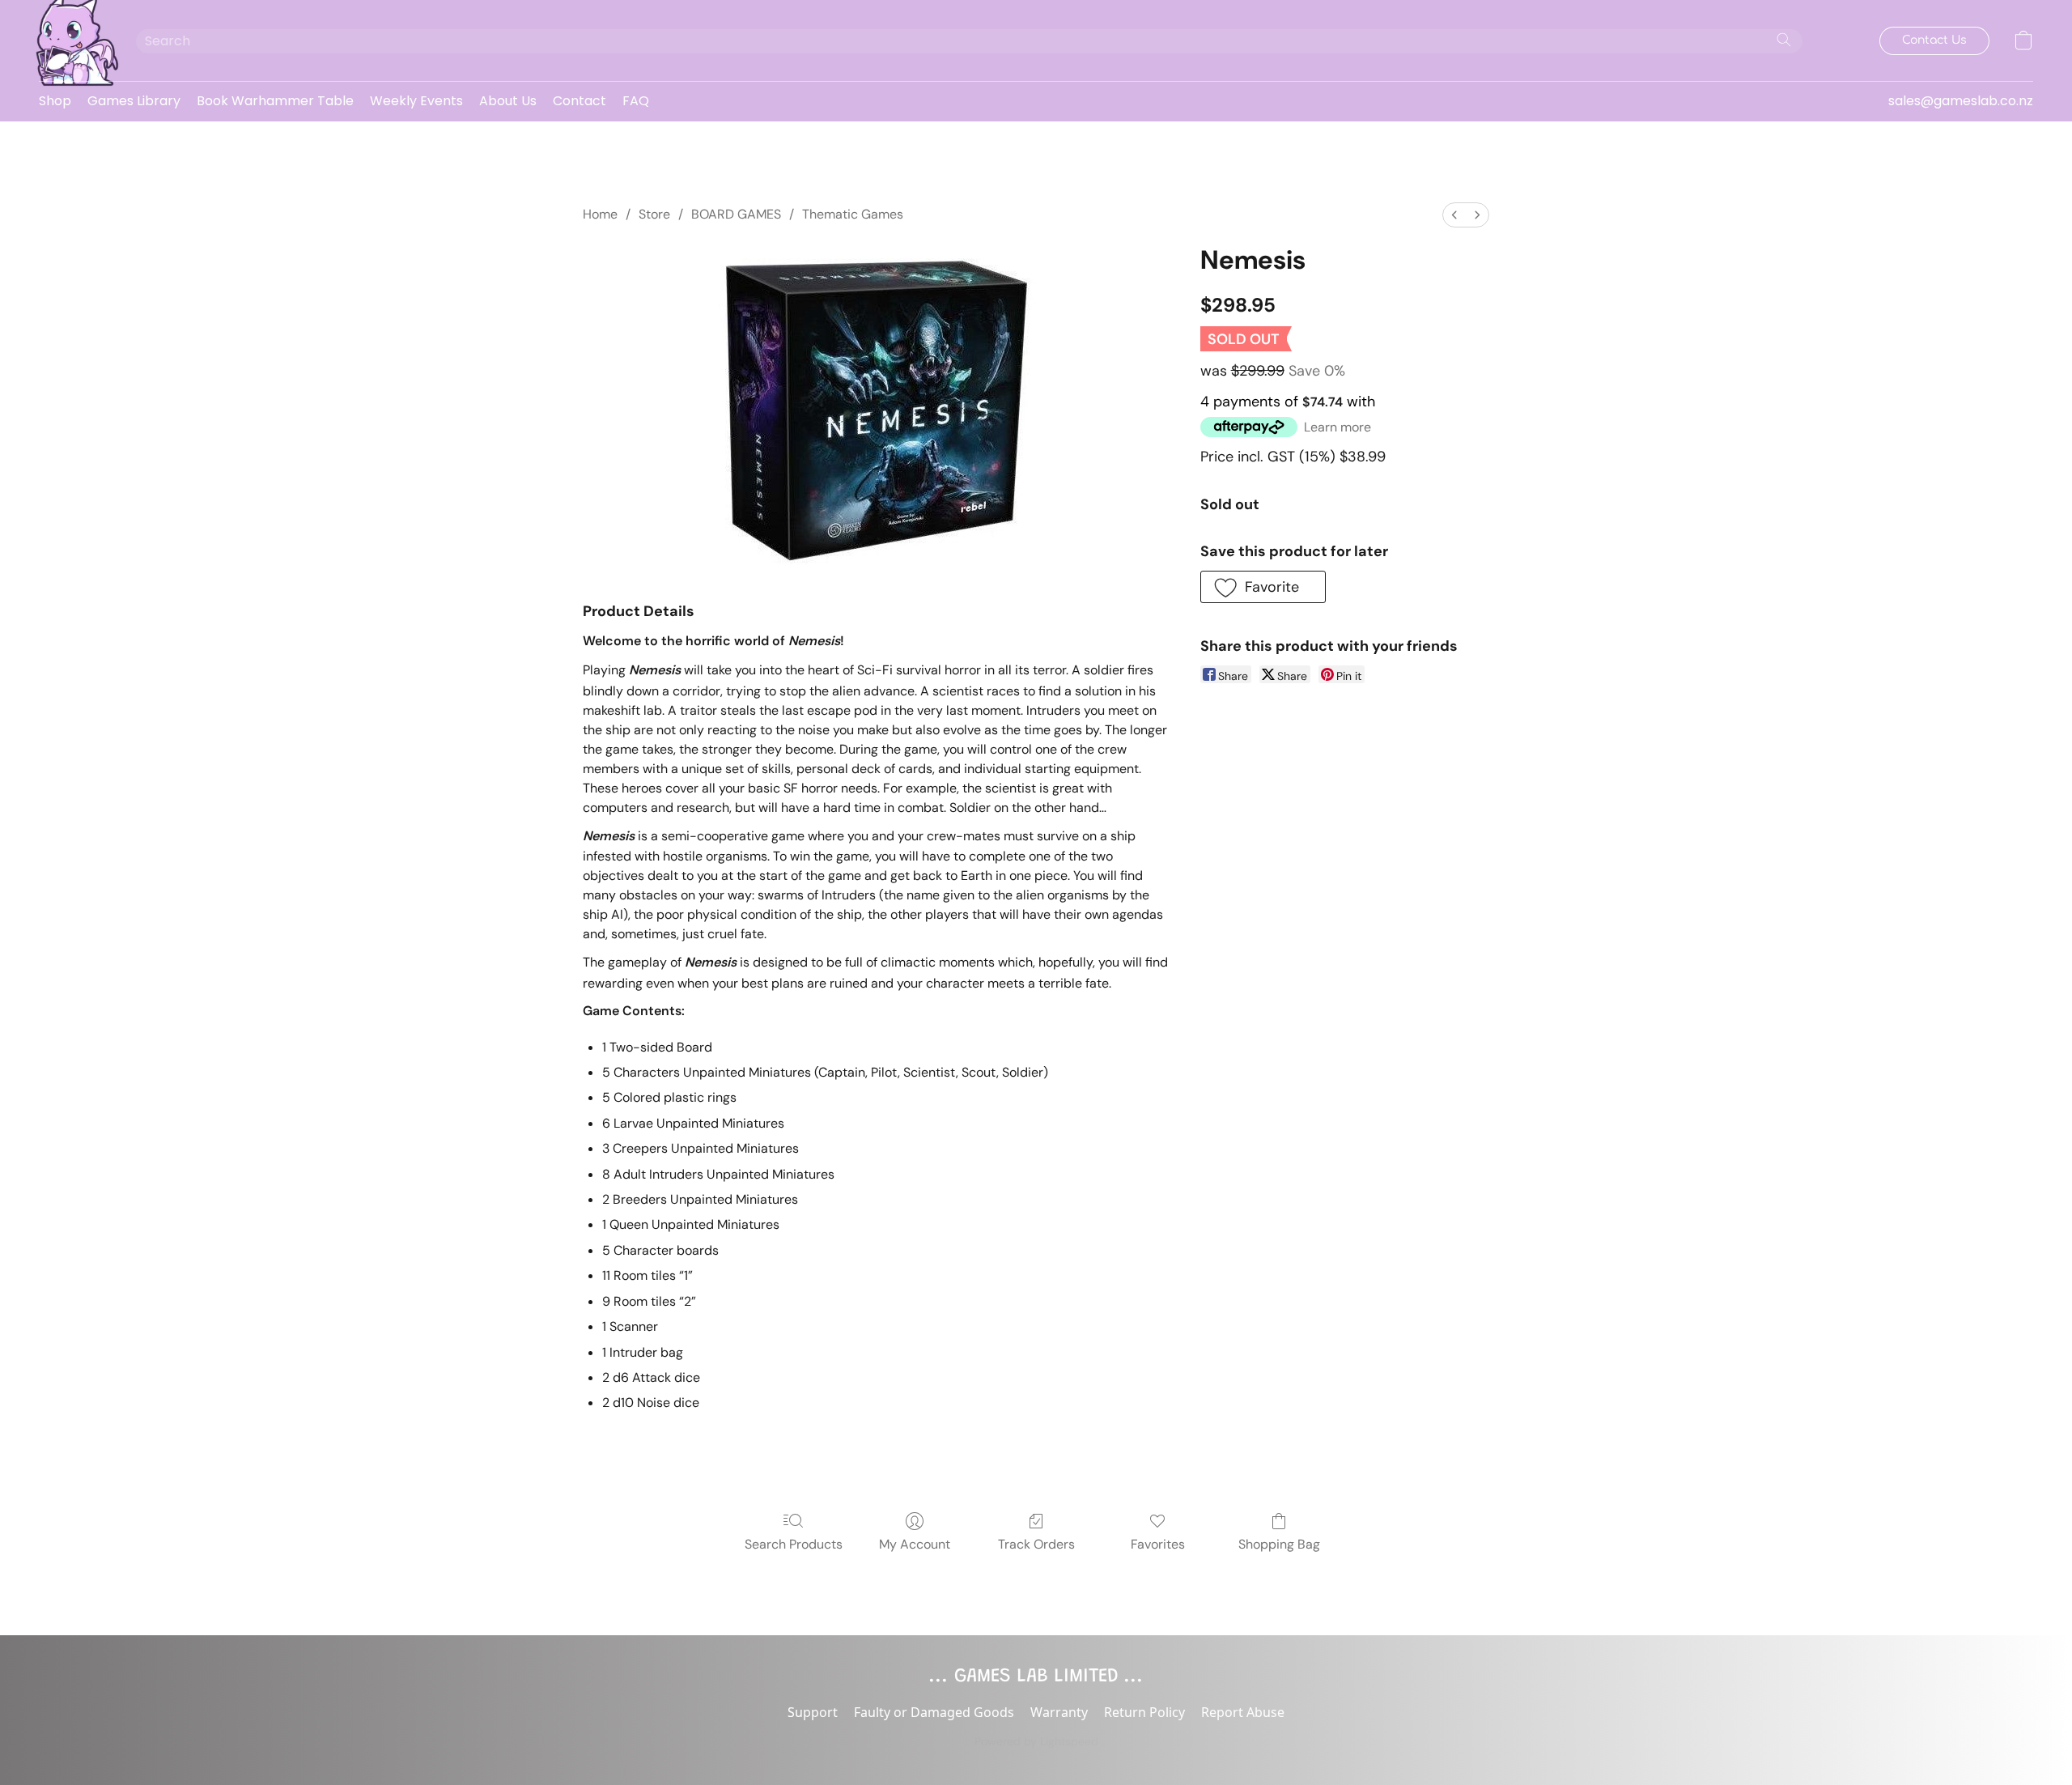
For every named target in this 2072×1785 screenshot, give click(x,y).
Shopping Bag (1279, 1544)
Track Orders (1036, 1544)
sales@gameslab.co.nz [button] (1961, 101)
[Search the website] (1784, 40)
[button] (71, 40)
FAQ (636, 101)
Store (654, 214)
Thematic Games (853, 214)
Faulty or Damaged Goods (934, 1712)
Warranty (1059, 1712)
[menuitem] (1454, 215)
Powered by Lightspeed (1036, 1741)
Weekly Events (416, 101)
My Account (915, 1544)
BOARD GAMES (736, 214)
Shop (55, 101)
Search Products (794, 1544)
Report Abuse (1243, 1712)
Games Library (134, 101)
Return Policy (1144, 1712)
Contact (580, 101)
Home (600, 214)
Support (813, 1712)
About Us (508, 101)
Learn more (1337, 427)
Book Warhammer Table (275, 101)
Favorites (1158, 1544)
